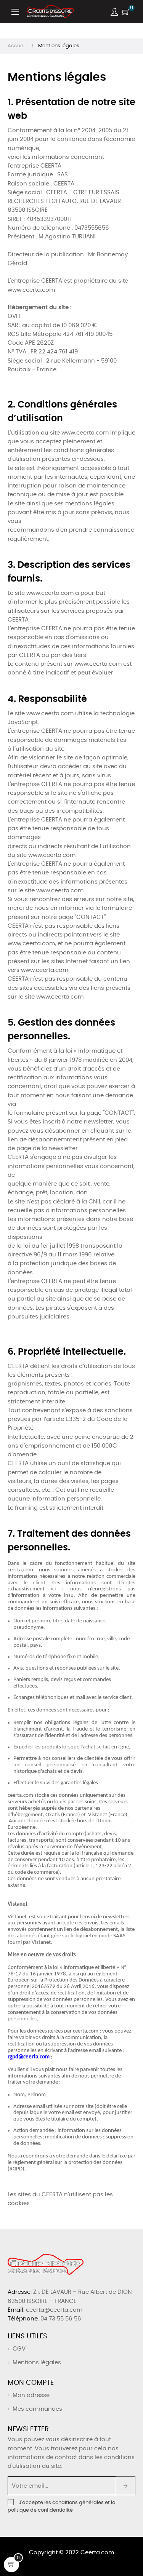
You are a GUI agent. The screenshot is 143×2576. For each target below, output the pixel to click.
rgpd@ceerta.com (29, 2057)
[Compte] (114, 12)
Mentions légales (37, 2363)
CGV (19, 2349)
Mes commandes (37, 2409)
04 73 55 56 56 (61, 2319)
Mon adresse (31, 2395)
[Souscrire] (126, 2486)
